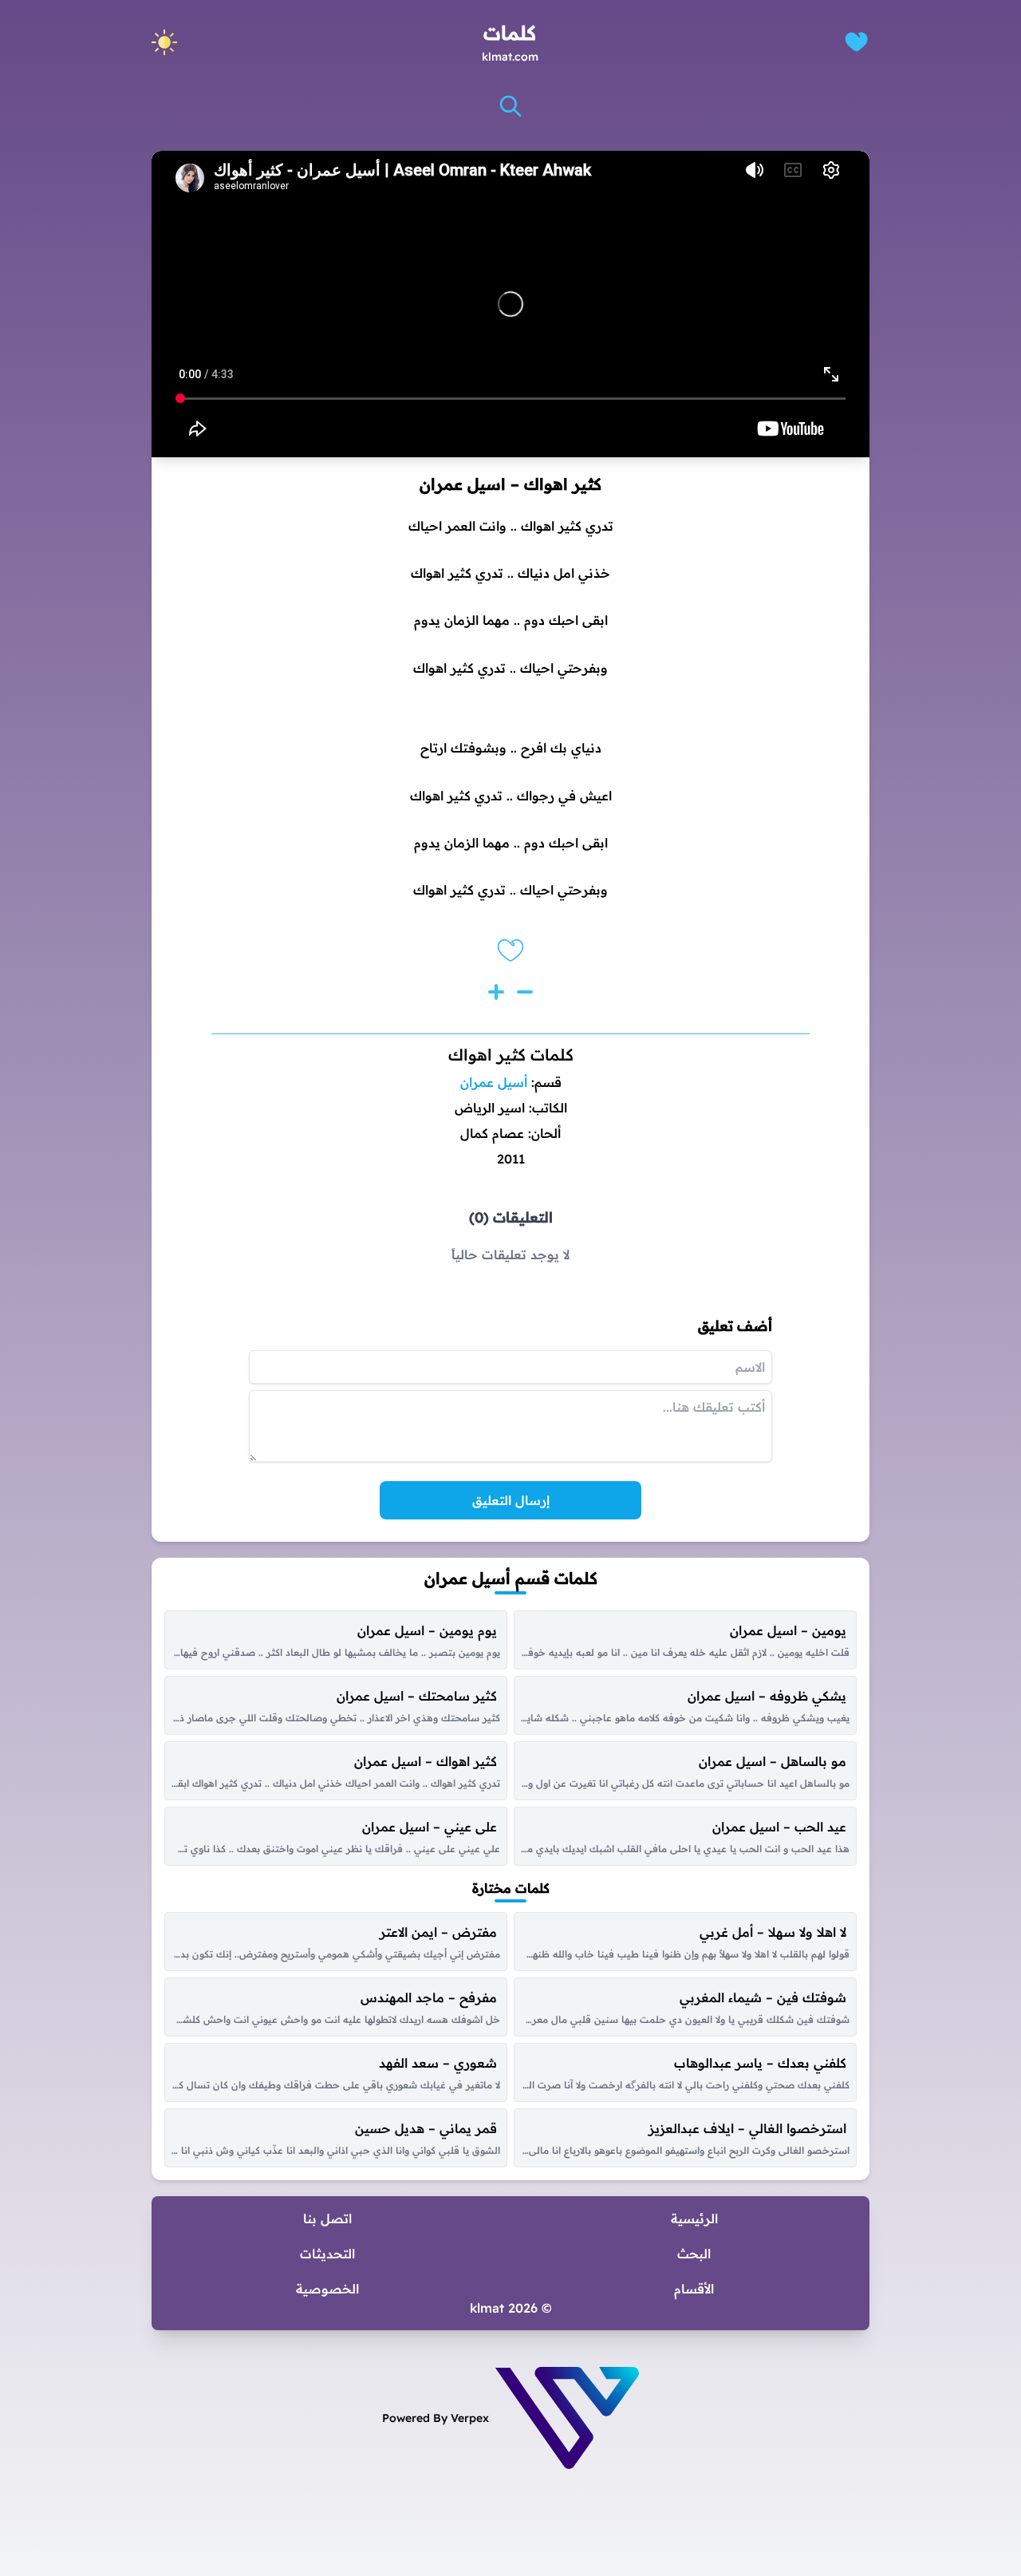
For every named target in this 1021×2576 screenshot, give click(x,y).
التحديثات (327, 2254)
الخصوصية (327, 2289)
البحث (694, 2254)
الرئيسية (694, 2218)
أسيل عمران (494, 1082)
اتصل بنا (327, 2218)
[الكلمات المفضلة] (856, 42)
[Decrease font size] (525, 992)
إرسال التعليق (511, 1500)
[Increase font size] (496, 992)
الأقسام (694, 2289)
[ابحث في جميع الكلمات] (510, 106)
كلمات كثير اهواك (511, 1055)
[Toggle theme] (164, 42)
